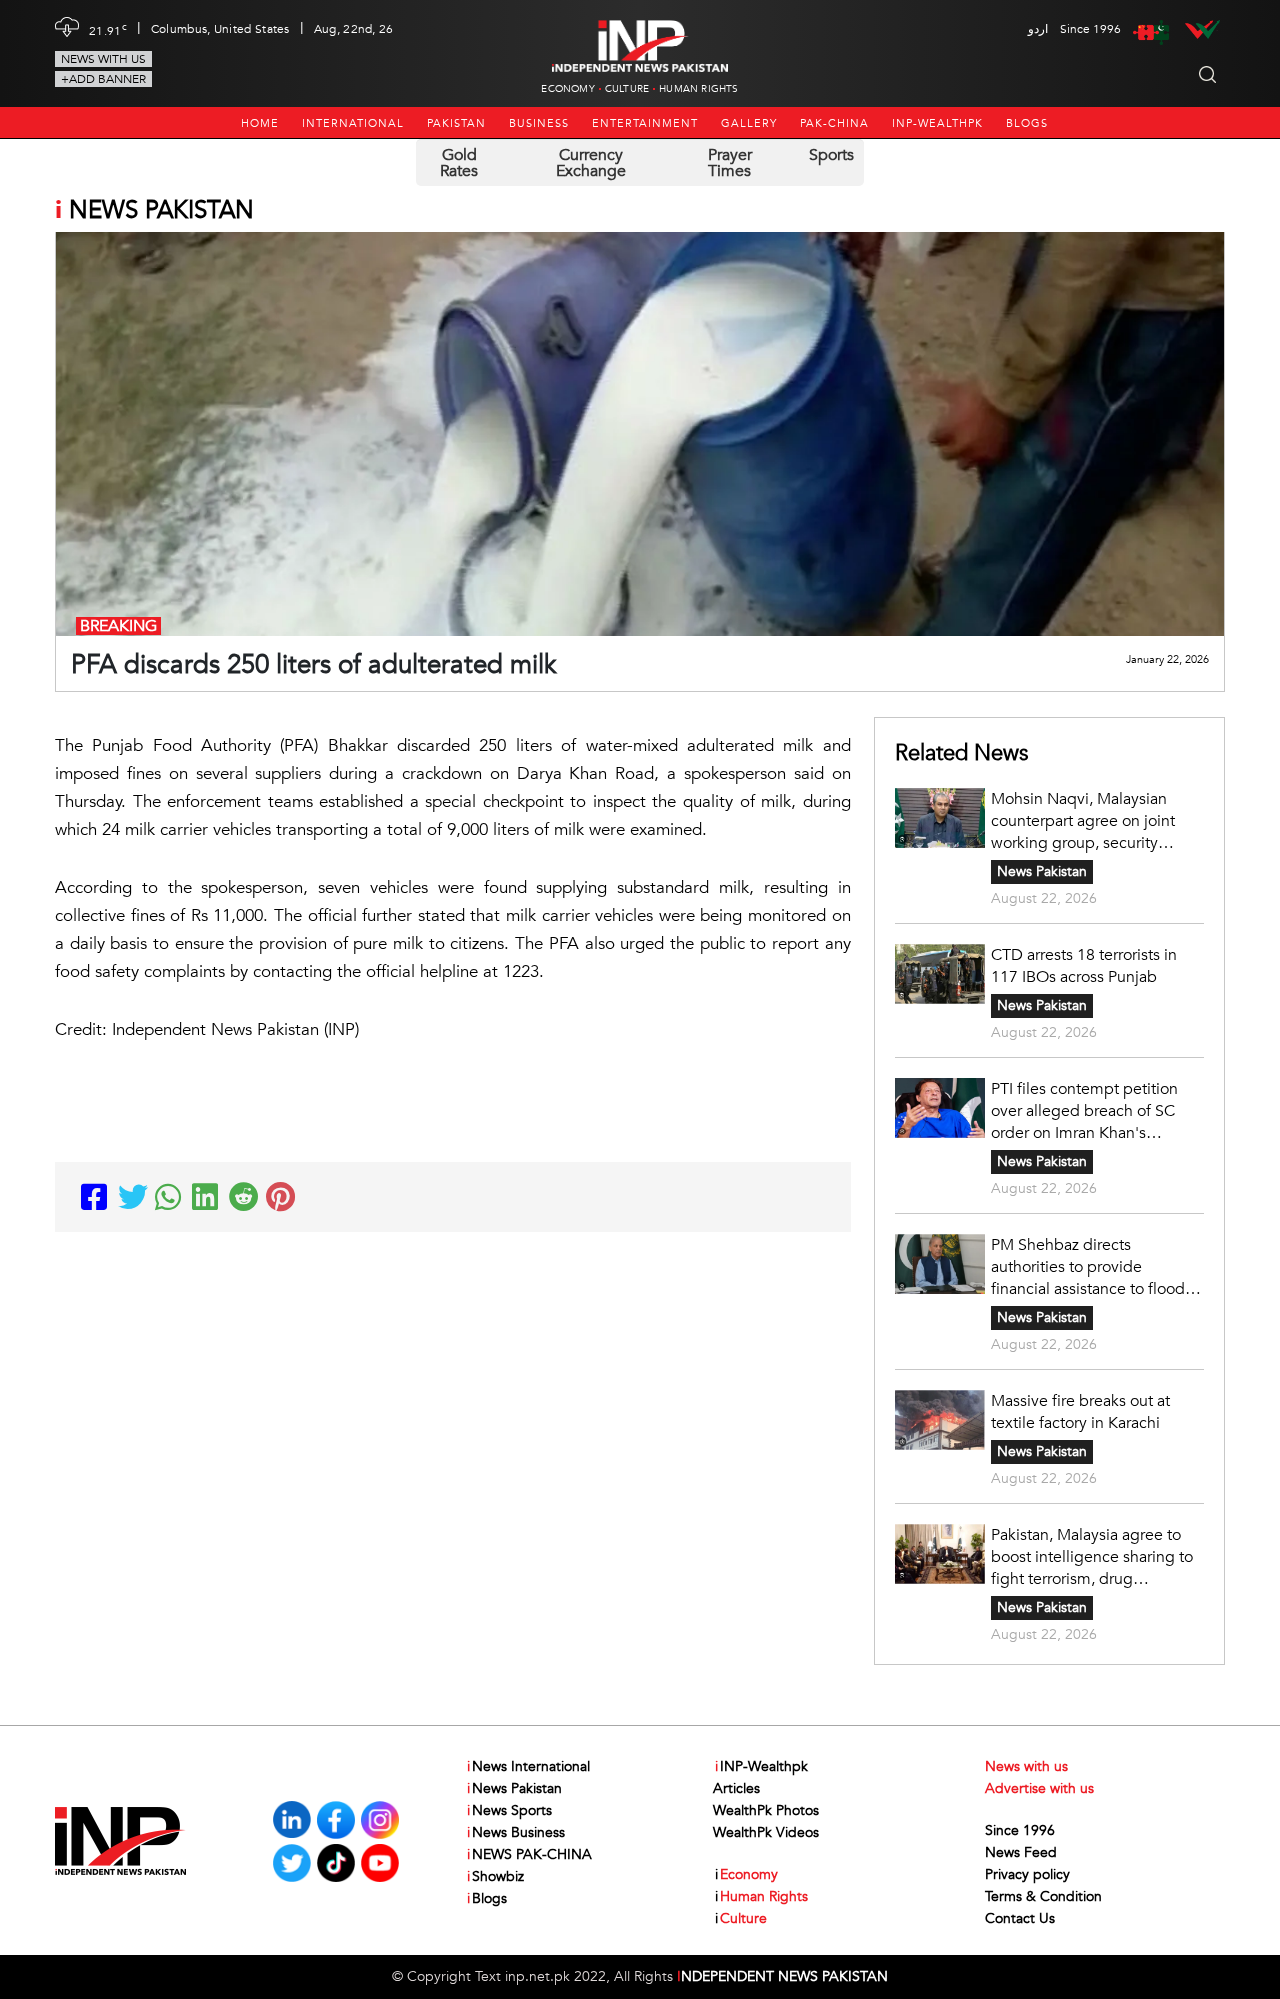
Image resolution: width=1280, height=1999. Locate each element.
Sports (831, 155)
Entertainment (645, 123)
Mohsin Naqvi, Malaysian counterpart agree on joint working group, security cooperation (1083, 821)
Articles (736, 1788)
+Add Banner (103, 79)
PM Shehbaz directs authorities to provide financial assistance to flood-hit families (1090, 1267)
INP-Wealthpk (937, 123)
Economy (567, 89)
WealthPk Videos (766, 1832)
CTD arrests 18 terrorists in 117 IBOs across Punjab (1084, 966)
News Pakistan (1042, 871)
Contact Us (1020, 1918)
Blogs (1027, 123)
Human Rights (698, 89)
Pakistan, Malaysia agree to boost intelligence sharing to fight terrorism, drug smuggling (1092, 1557)
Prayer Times (730, 163)
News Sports (509, 1810)
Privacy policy (1027, 1874)
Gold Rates (459, 163)
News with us (103, 59)
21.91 (108, 29)
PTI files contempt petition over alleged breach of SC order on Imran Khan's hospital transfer (1084, 1111)
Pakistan (456, 123)
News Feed (1021, 1852)
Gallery (749, 123)
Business (539, 123)
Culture (627, 89)
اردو (1038, 29)
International (353, 123)
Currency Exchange (591, 163)
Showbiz (495, 1876)
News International (528, 1766)
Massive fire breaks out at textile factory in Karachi (1080, 1412)
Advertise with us (1039, 1788)
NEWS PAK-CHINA (529, 1854)
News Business (516, 1832)
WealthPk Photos (766, 1810)
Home (260, 123)
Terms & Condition (1043, 1896)
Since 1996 (1020, 1830)
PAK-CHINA (834, 123)
